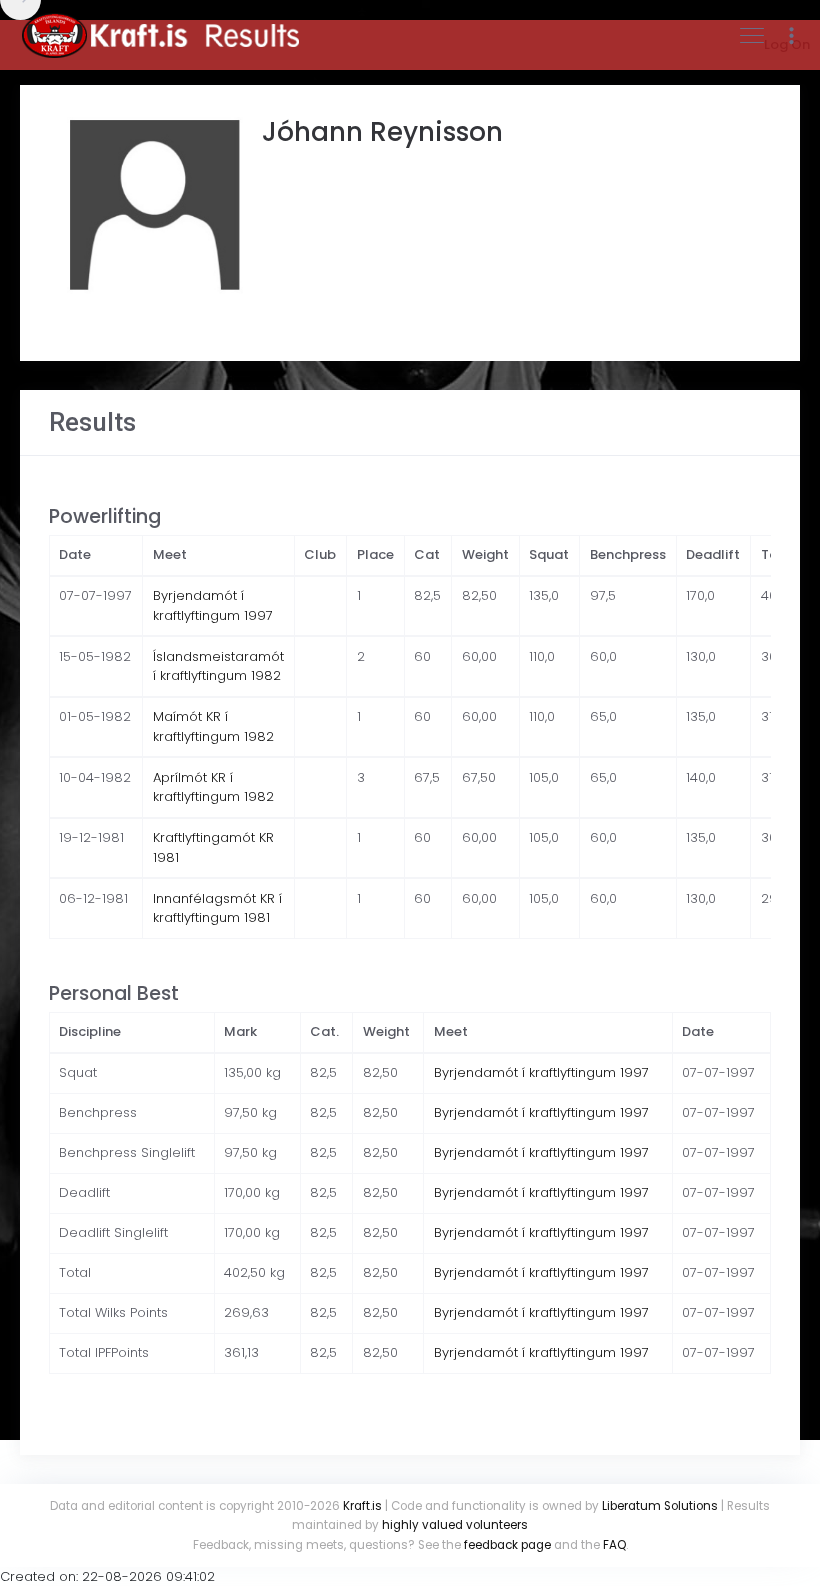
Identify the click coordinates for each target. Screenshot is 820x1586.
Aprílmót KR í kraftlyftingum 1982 (213, 787)
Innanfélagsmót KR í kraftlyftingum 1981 (217, 908)
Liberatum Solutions (660, 1506)
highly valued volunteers (455, 1525)
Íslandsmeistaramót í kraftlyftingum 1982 (218, 666)
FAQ (614, 1545)
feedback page (507, 1545)
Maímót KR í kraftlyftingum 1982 (213, 726)
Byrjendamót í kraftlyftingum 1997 (213, 605)
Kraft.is (362, 1506)
